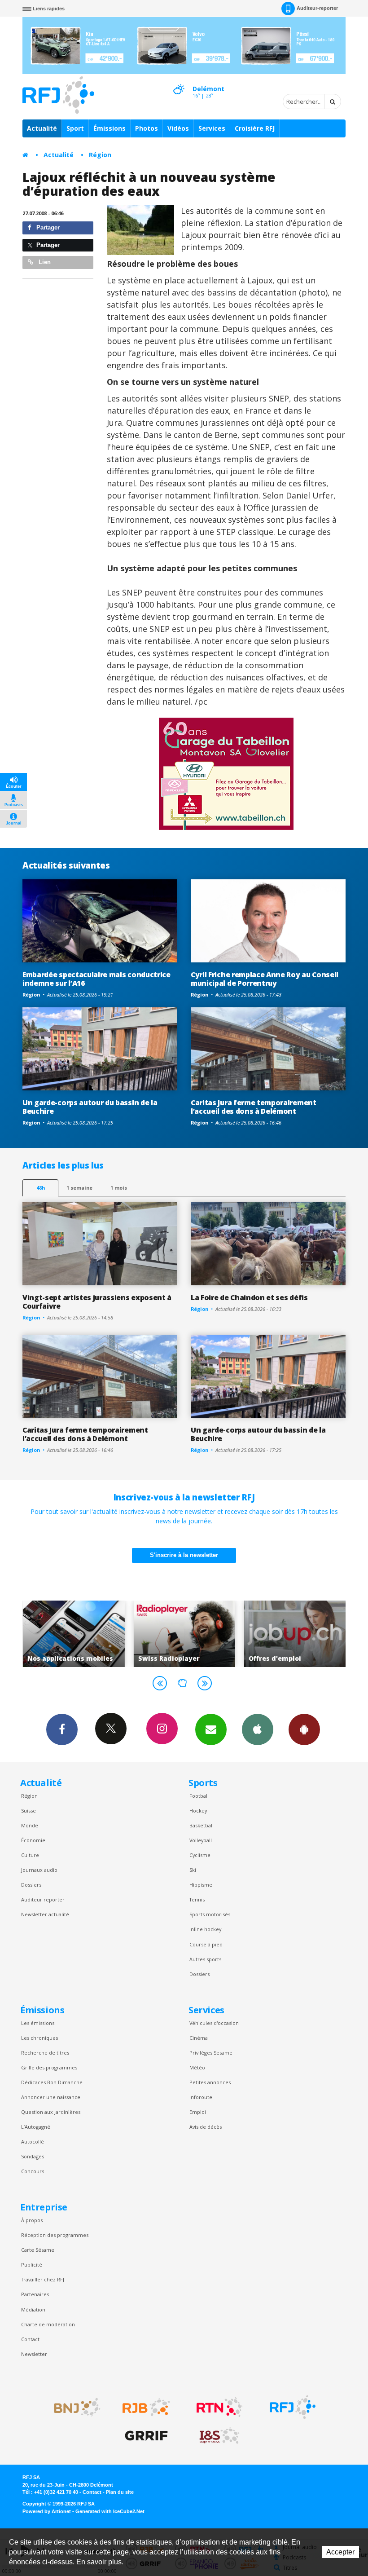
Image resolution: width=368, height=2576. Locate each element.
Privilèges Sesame (211, 2053)
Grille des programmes (49, 2067)
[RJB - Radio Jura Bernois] (146, 2407)
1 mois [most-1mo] (119, 1188)
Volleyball (201, 1840)
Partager (47, 227)
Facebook (62, 1729)
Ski (193, 1870)
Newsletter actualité (45, 1914)
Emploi (198, 2112)
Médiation (33, 2309)
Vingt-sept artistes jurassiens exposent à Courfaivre (97, 1302)
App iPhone (258, 1729)
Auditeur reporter (43, 1899)
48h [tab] (41, 1188)
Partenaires (35, 2294)
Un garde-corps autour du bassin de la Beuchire (90, 1107)
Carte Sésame (38, 2250)
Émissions (110, 128)
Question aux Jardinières (51, 2112)
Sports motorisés (210, 1914)
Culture (30, 1855)
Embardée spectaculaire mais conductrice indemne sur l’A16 (96, 979)
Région (100, 155)
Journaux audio (39, 1870)
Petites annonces (210, 2082)
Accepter (340, 2552)
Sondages (33, 2156)
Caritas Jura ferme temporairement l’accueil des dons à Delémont (254, 1107)
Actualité (42, 128)
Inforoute (201, 2097)
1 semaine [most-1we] (79, 1188)
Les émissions (38, 2023)
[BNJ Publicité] (73, 2407)
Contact (30, 2339)
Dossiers (31, 1885)
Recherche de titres (45, 2053)
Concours (33, 2171)
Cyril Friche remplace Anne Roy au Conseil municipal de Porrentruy (265, 979)
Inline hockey (205, 1929)
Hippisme (201, 1885)
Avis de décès (206, 2127)
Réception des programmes (55, 2235)
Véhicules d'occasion (214, 2023)
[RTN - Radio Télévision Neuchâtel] (219, 2407)
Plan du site (120, 2492)
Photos (147, 128)
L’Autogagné (36, 2127)
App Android (304, 1729)
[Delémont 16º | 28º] (179, 81)
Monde (30, 1825)
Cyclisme (200, 1855)
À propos (32, 2220)
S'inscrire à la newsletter (184, 1555)
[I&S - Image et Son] (219, 2436)
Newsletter (34, 2354)
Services (212, 128)
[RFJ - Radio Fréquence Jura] (293, 2407)
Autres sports (205, 1959)
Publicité (32, 2265)
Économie (33, 1840)
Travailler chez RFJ (43, 2279)
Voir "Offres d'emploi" (213, 1634)
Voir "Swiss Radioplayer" (102, 1634)
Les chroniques (39, 2038)
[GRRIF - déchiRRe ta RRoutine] (146, 2436)
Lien (44, 262)
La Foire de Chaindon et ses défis (249, 1297)
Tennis (197, 1899)
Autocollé (33, 2142)
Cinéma (199, 2038)
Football (199, 1796)
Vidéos (178, 128)
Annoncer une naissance (51, 2097)
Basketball (202, 1825)
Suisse (28, 1811)
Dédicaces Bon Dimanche (52, 2082)
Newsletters (211, 1729)
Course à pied (206, 1944)
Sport (75, 128)
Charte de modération (48, 2324)
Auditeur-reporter (317, 8)
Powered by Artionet (47, 2511)
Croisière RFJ (255, 128)
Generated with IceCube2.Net (110, 2511)
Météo (197, 2067)
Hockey (198, 1811)
